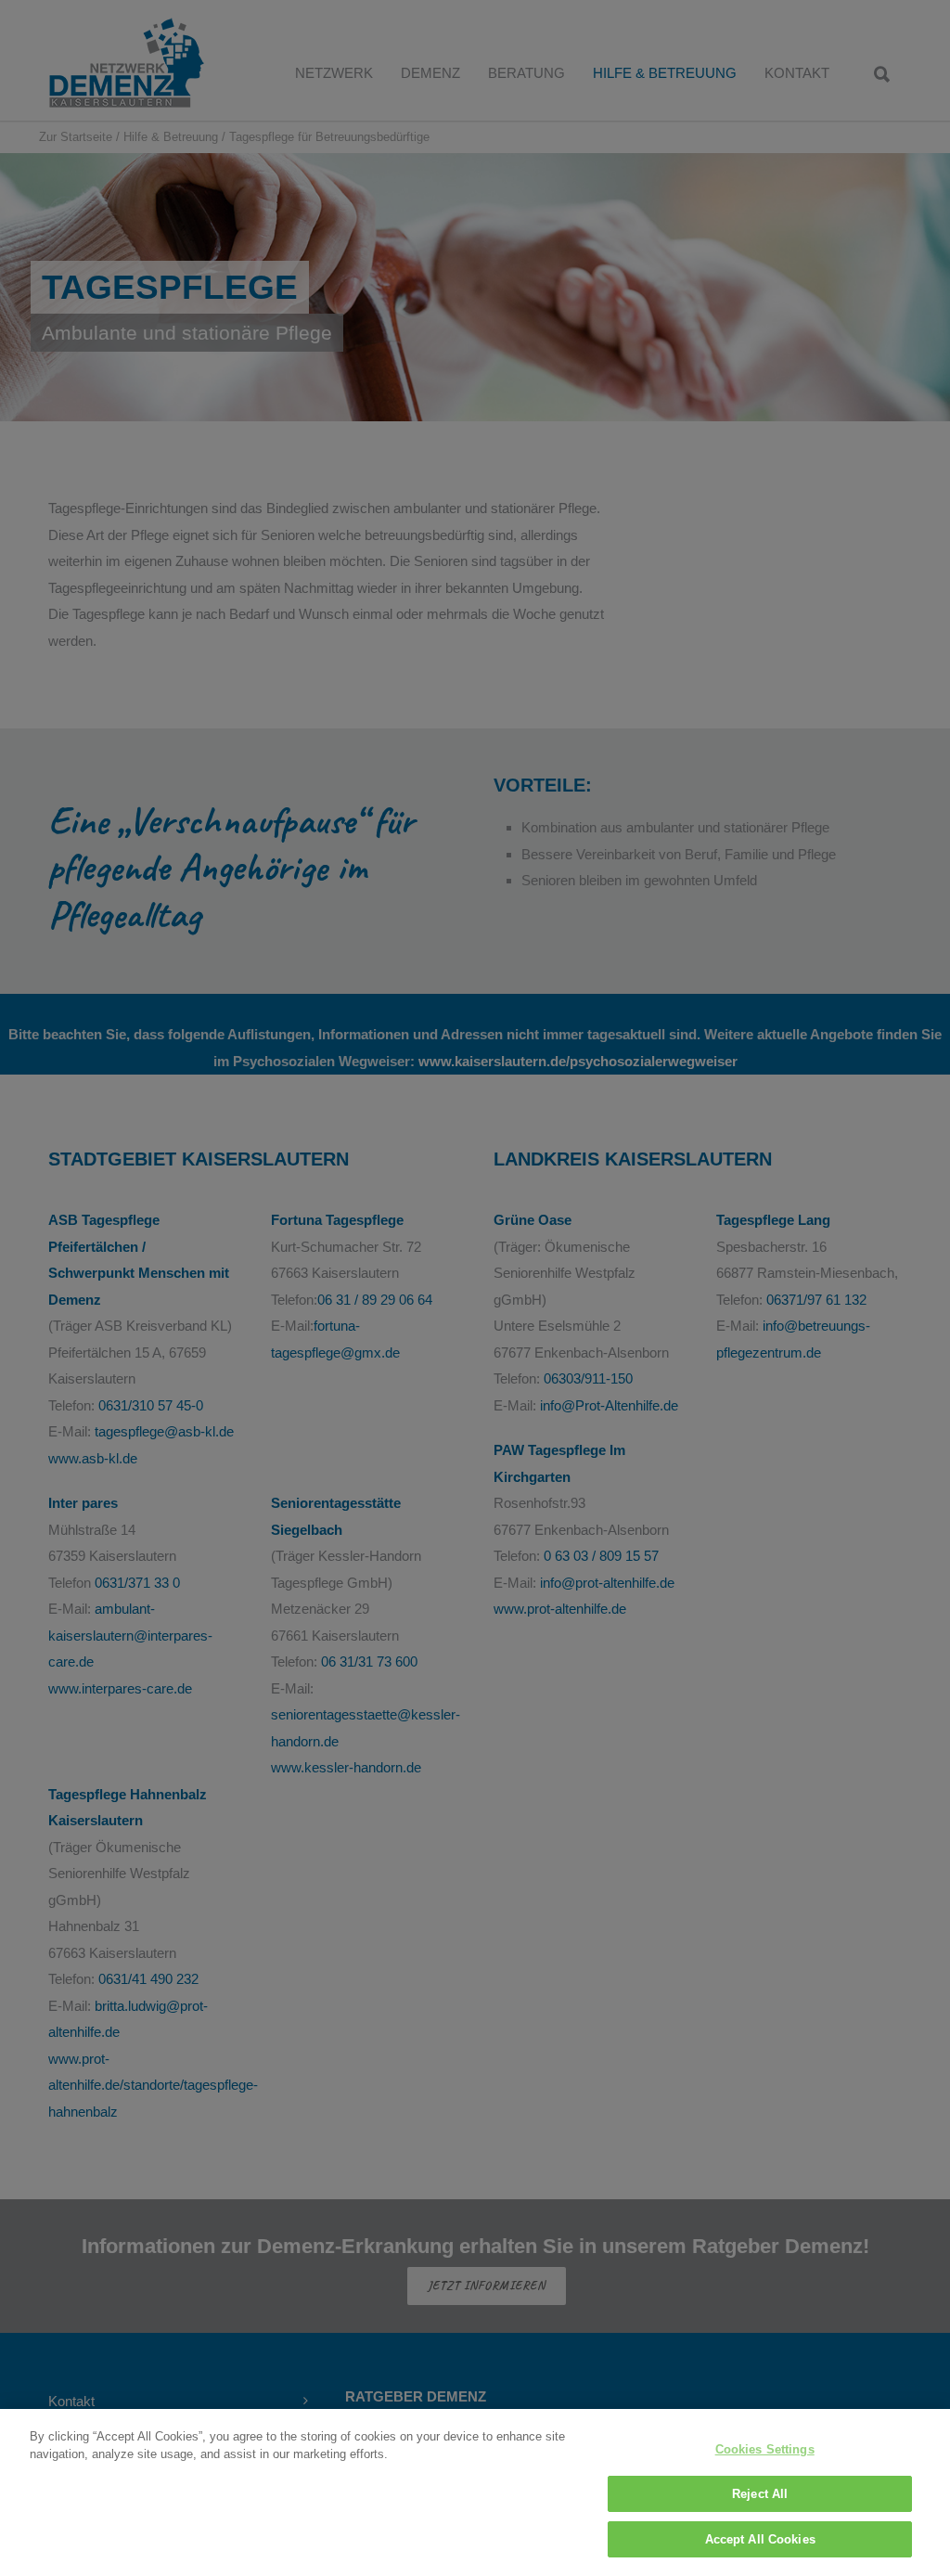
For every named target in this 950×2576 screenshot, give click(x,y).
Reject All (760, 2494)
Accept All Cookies (760, 2539)
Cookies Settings (765, 2449)
